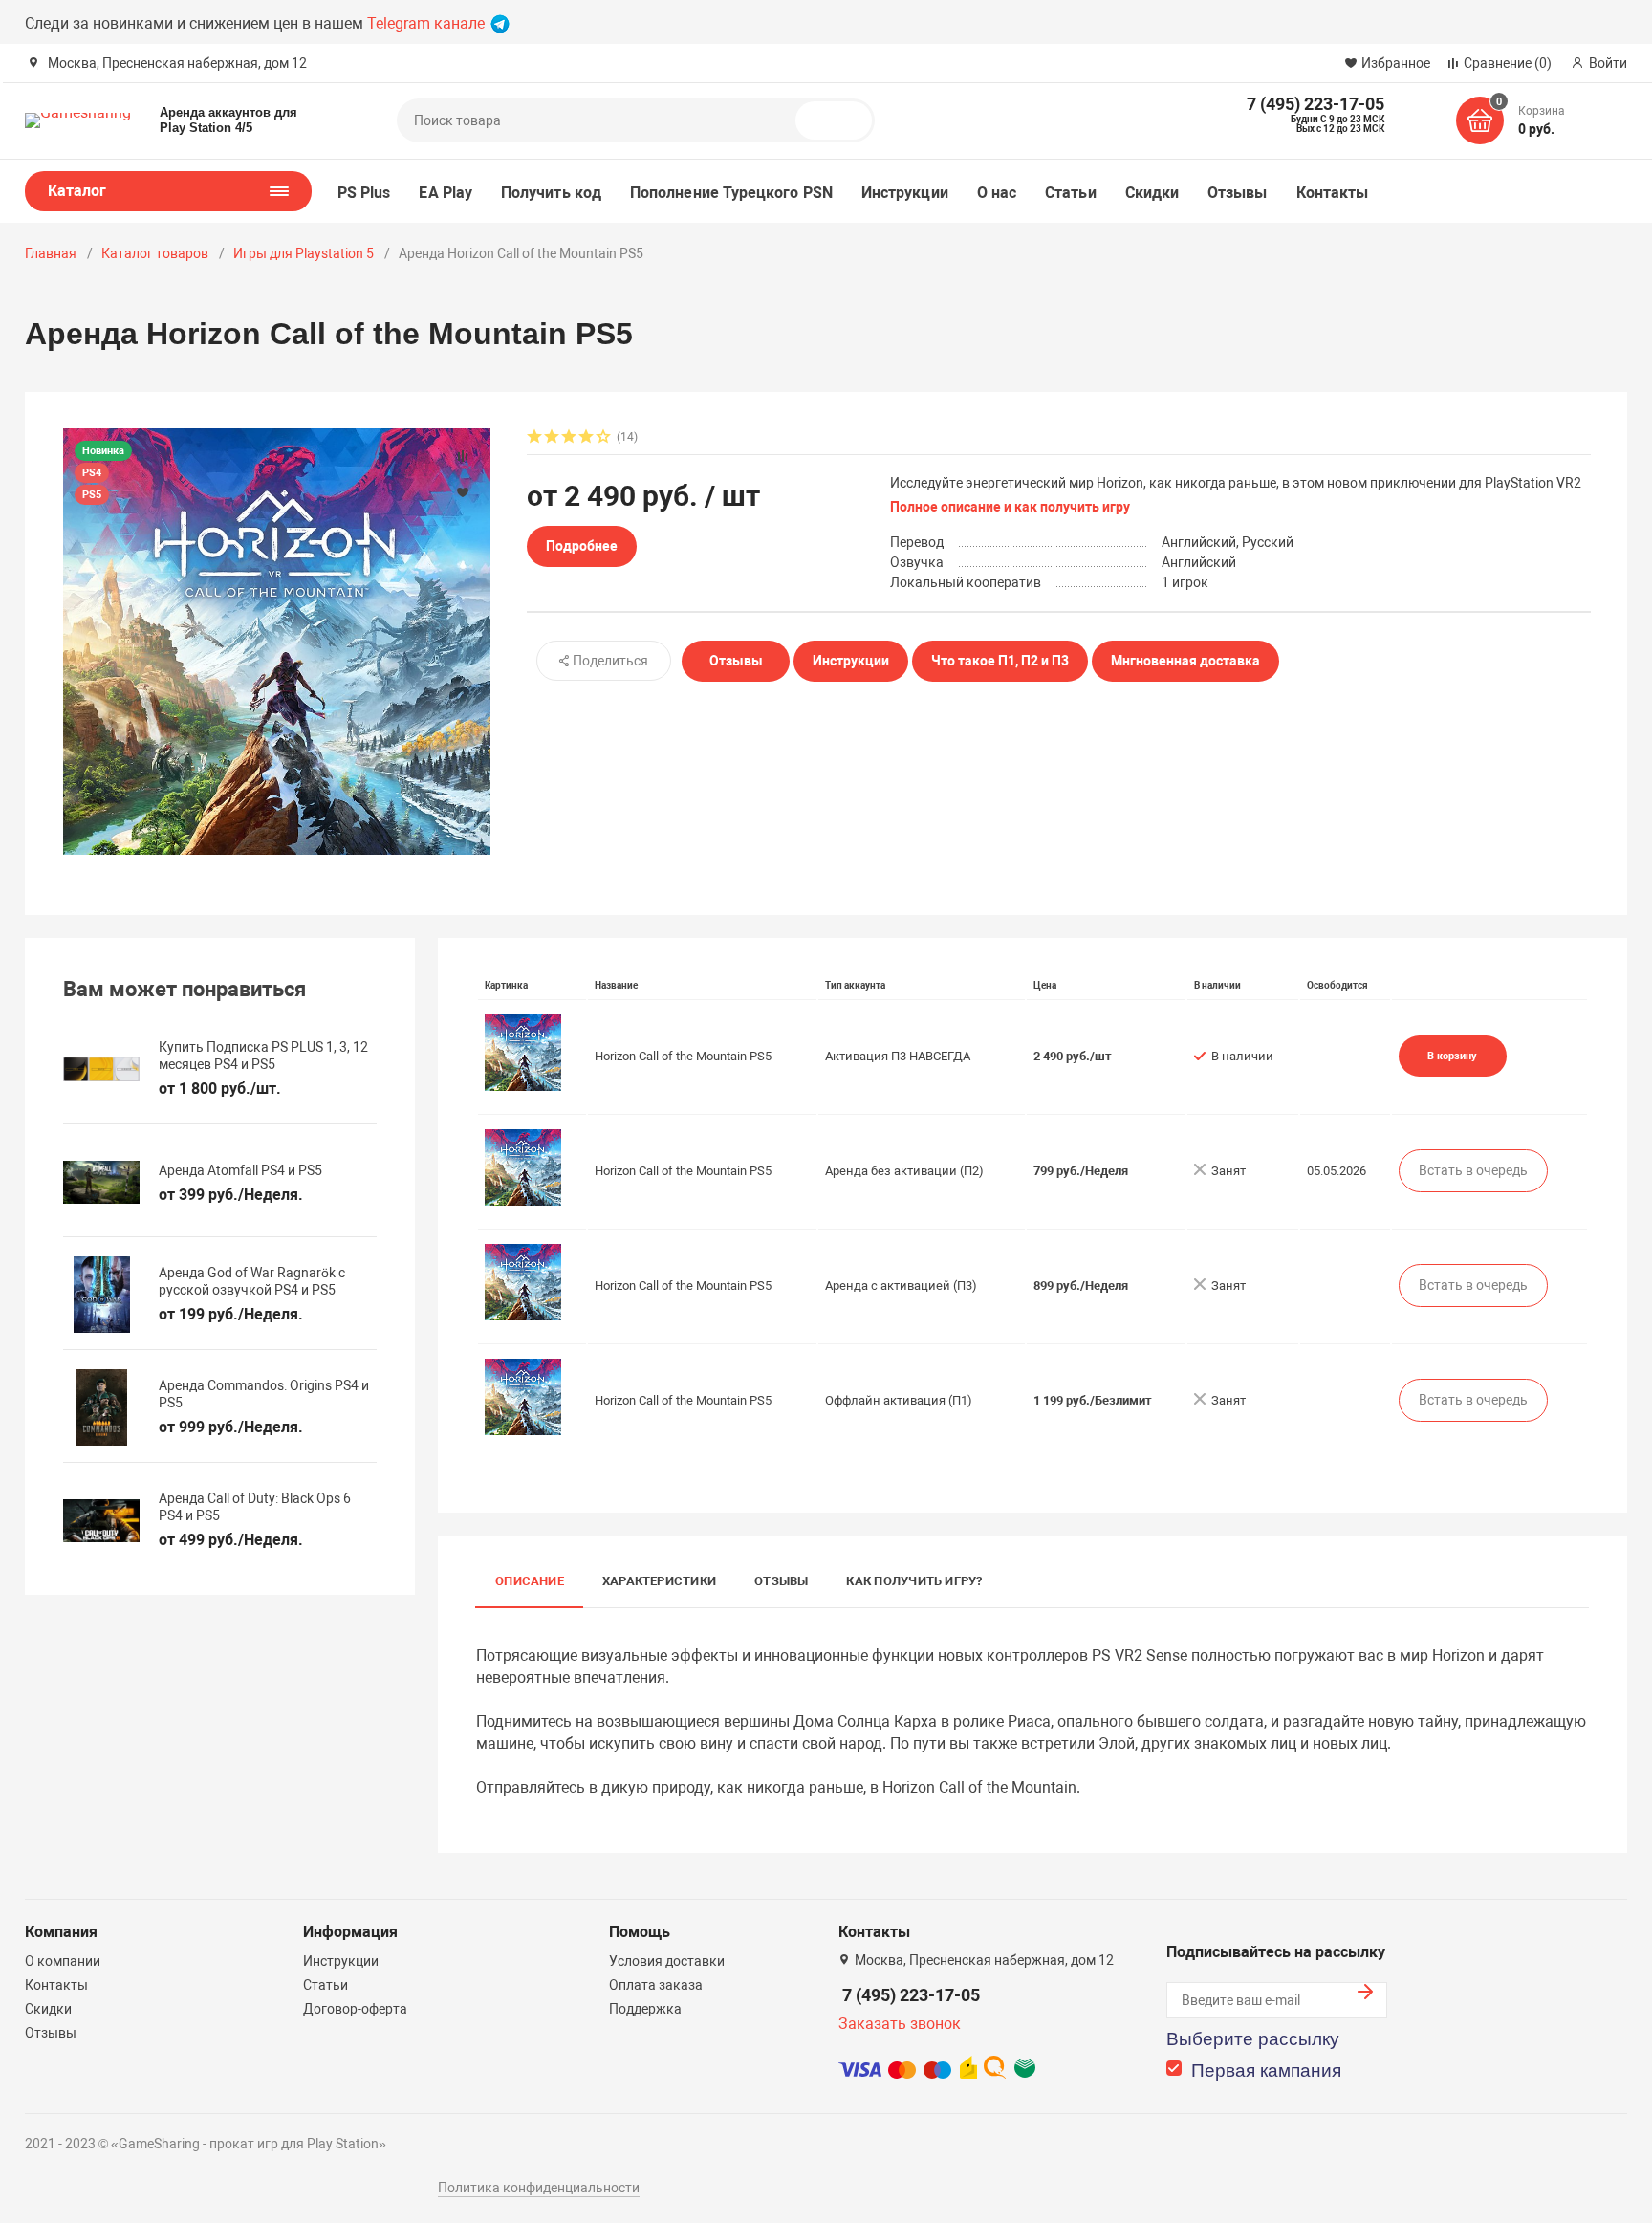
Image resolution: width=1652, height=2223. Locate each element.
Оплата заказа (656, 1985)
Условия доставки (667, 1961)
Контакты (1333, 193)
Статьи (1070, 193)
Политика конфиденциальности (539, 2188)
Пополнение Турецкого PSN (731, 193)
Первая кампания (1266, 2070)
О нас (997, 193)
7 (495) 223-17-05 (911, 1995)
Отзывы (1237, 193)
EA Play (446, 193)
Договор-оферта (355, 2009)
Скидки (1152, 193)
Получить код (551, 193)
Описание (530, 1581)
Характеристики (659, 1581)
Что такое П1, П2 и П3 (1000, 661)
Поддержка (645, 2009)
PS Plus (364, 193)
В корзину (1452, 1056)
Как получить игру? (914, 1581)
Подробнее (582, 546)
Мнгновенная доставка (1185, 661)
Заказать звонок (900, 2024)
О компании (63, 1961)
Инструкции (905, 193)
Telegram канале (428, 23)
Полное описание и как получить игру (1010, 507)
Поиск (841, 120)
